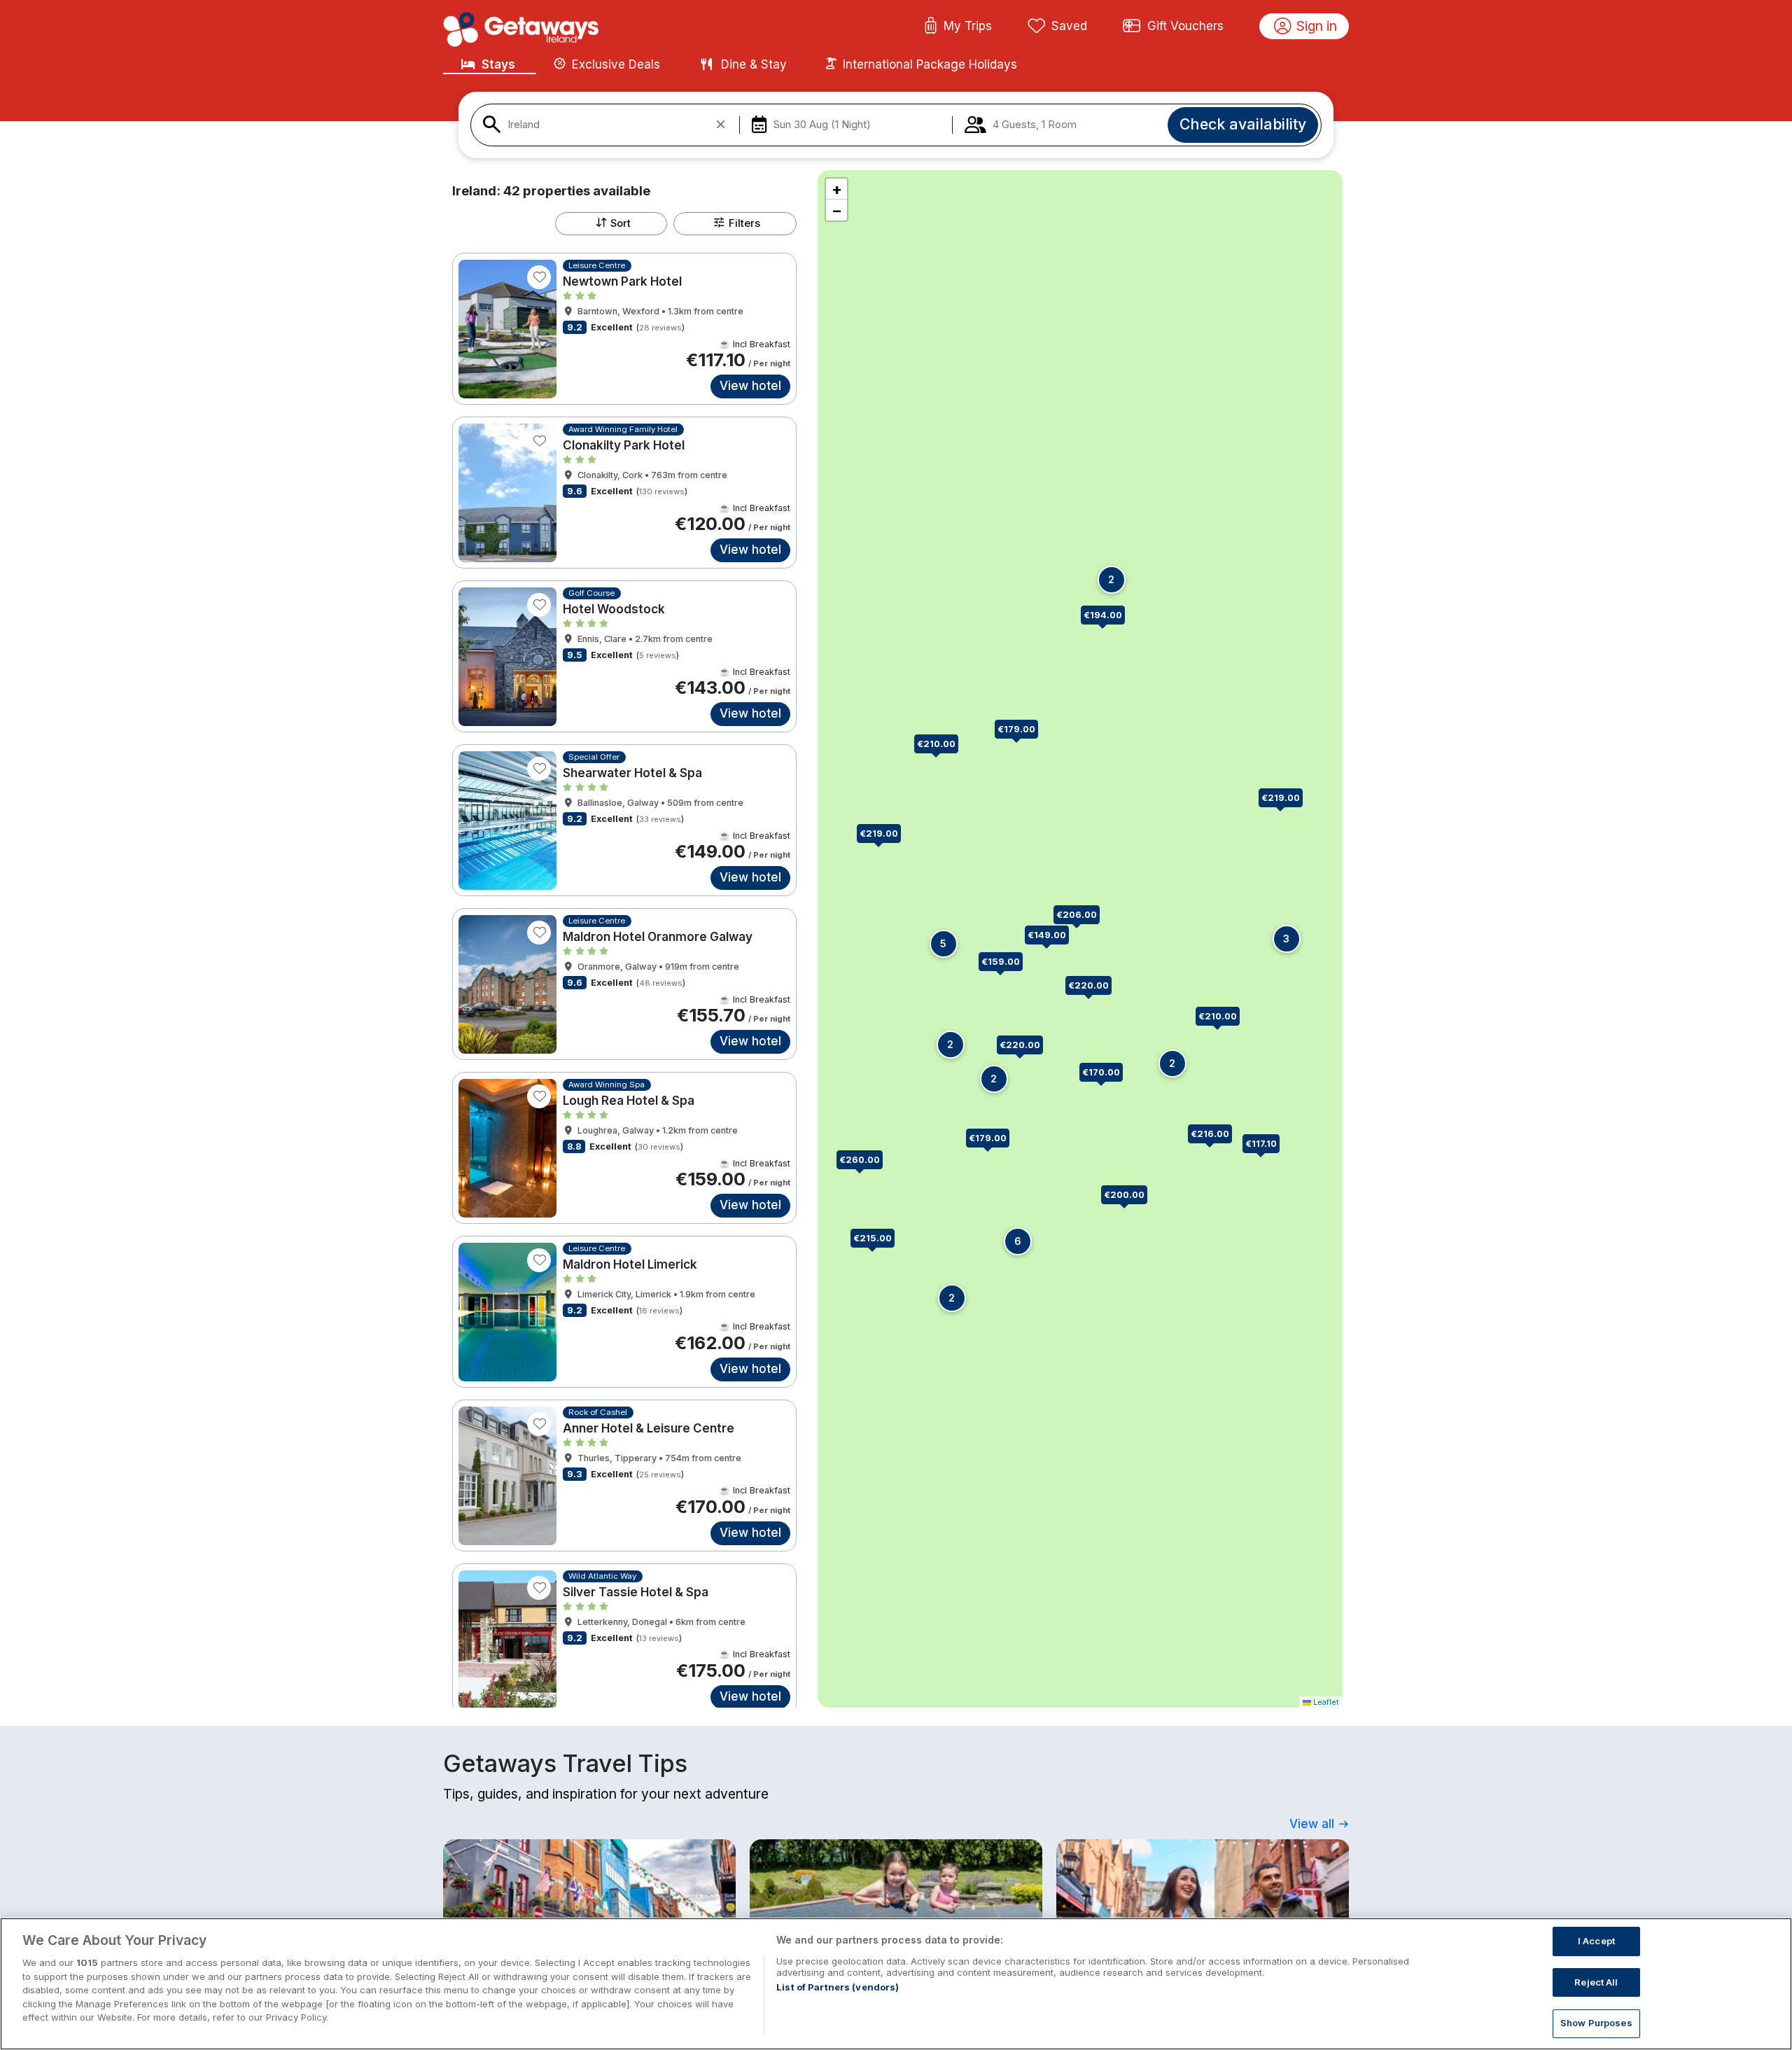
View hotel (750, 386)
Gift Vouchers (1185, 26)
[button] (1216, 1135)
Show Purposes (1596, 2023)
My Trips (968, 26)
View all (1314, 1824)
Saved (1069, 26)
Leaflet (1325, 1702)
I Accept (1596, 1941)
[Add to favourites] (539, 277)
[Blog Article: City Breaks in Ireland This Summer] (589, 1902)
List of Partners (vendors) (838, 1987)
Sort (621, 223)
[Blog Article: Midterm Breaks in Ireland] (896, 1902)
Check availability (1243, 124)
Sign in (1317, 26)
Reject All (1596, 1982)
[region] (896, 1984)
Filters (744, 223)
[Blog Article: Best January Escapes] (1203, 1902)
